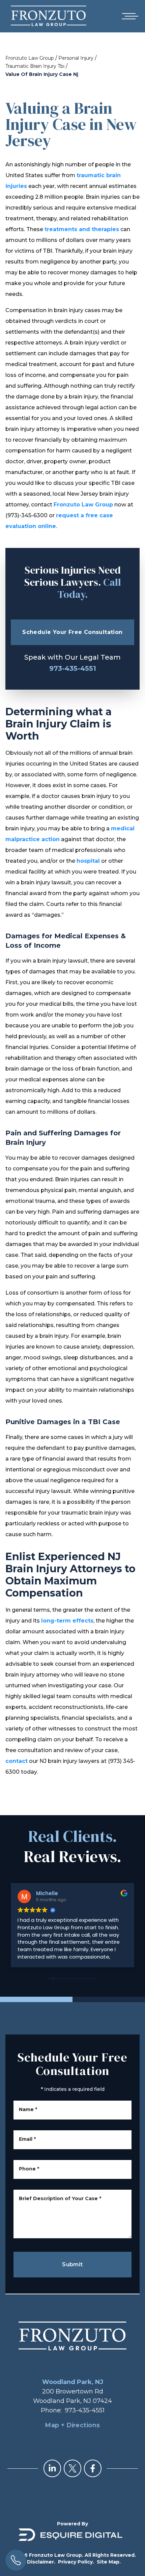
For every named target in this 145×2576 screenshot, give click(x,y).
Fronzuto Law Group (30, 58)
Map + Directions (72, 2425)
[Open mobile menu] (129, 16)
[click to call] (16, 2560)
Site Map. (109, 2562)
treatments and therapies (82, 229)
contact (17, 1761)
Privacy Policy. (76, 2562)
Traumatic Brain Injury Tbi (35, 66)
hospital (88, 861)
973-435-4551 (73, 668)
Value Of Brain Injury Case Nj (42, 74)
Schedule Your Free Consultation (72, 632)
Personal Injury (76, 58)
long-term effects (67, 1621)
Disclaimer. (41, 2562)
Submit (72, 2264)
